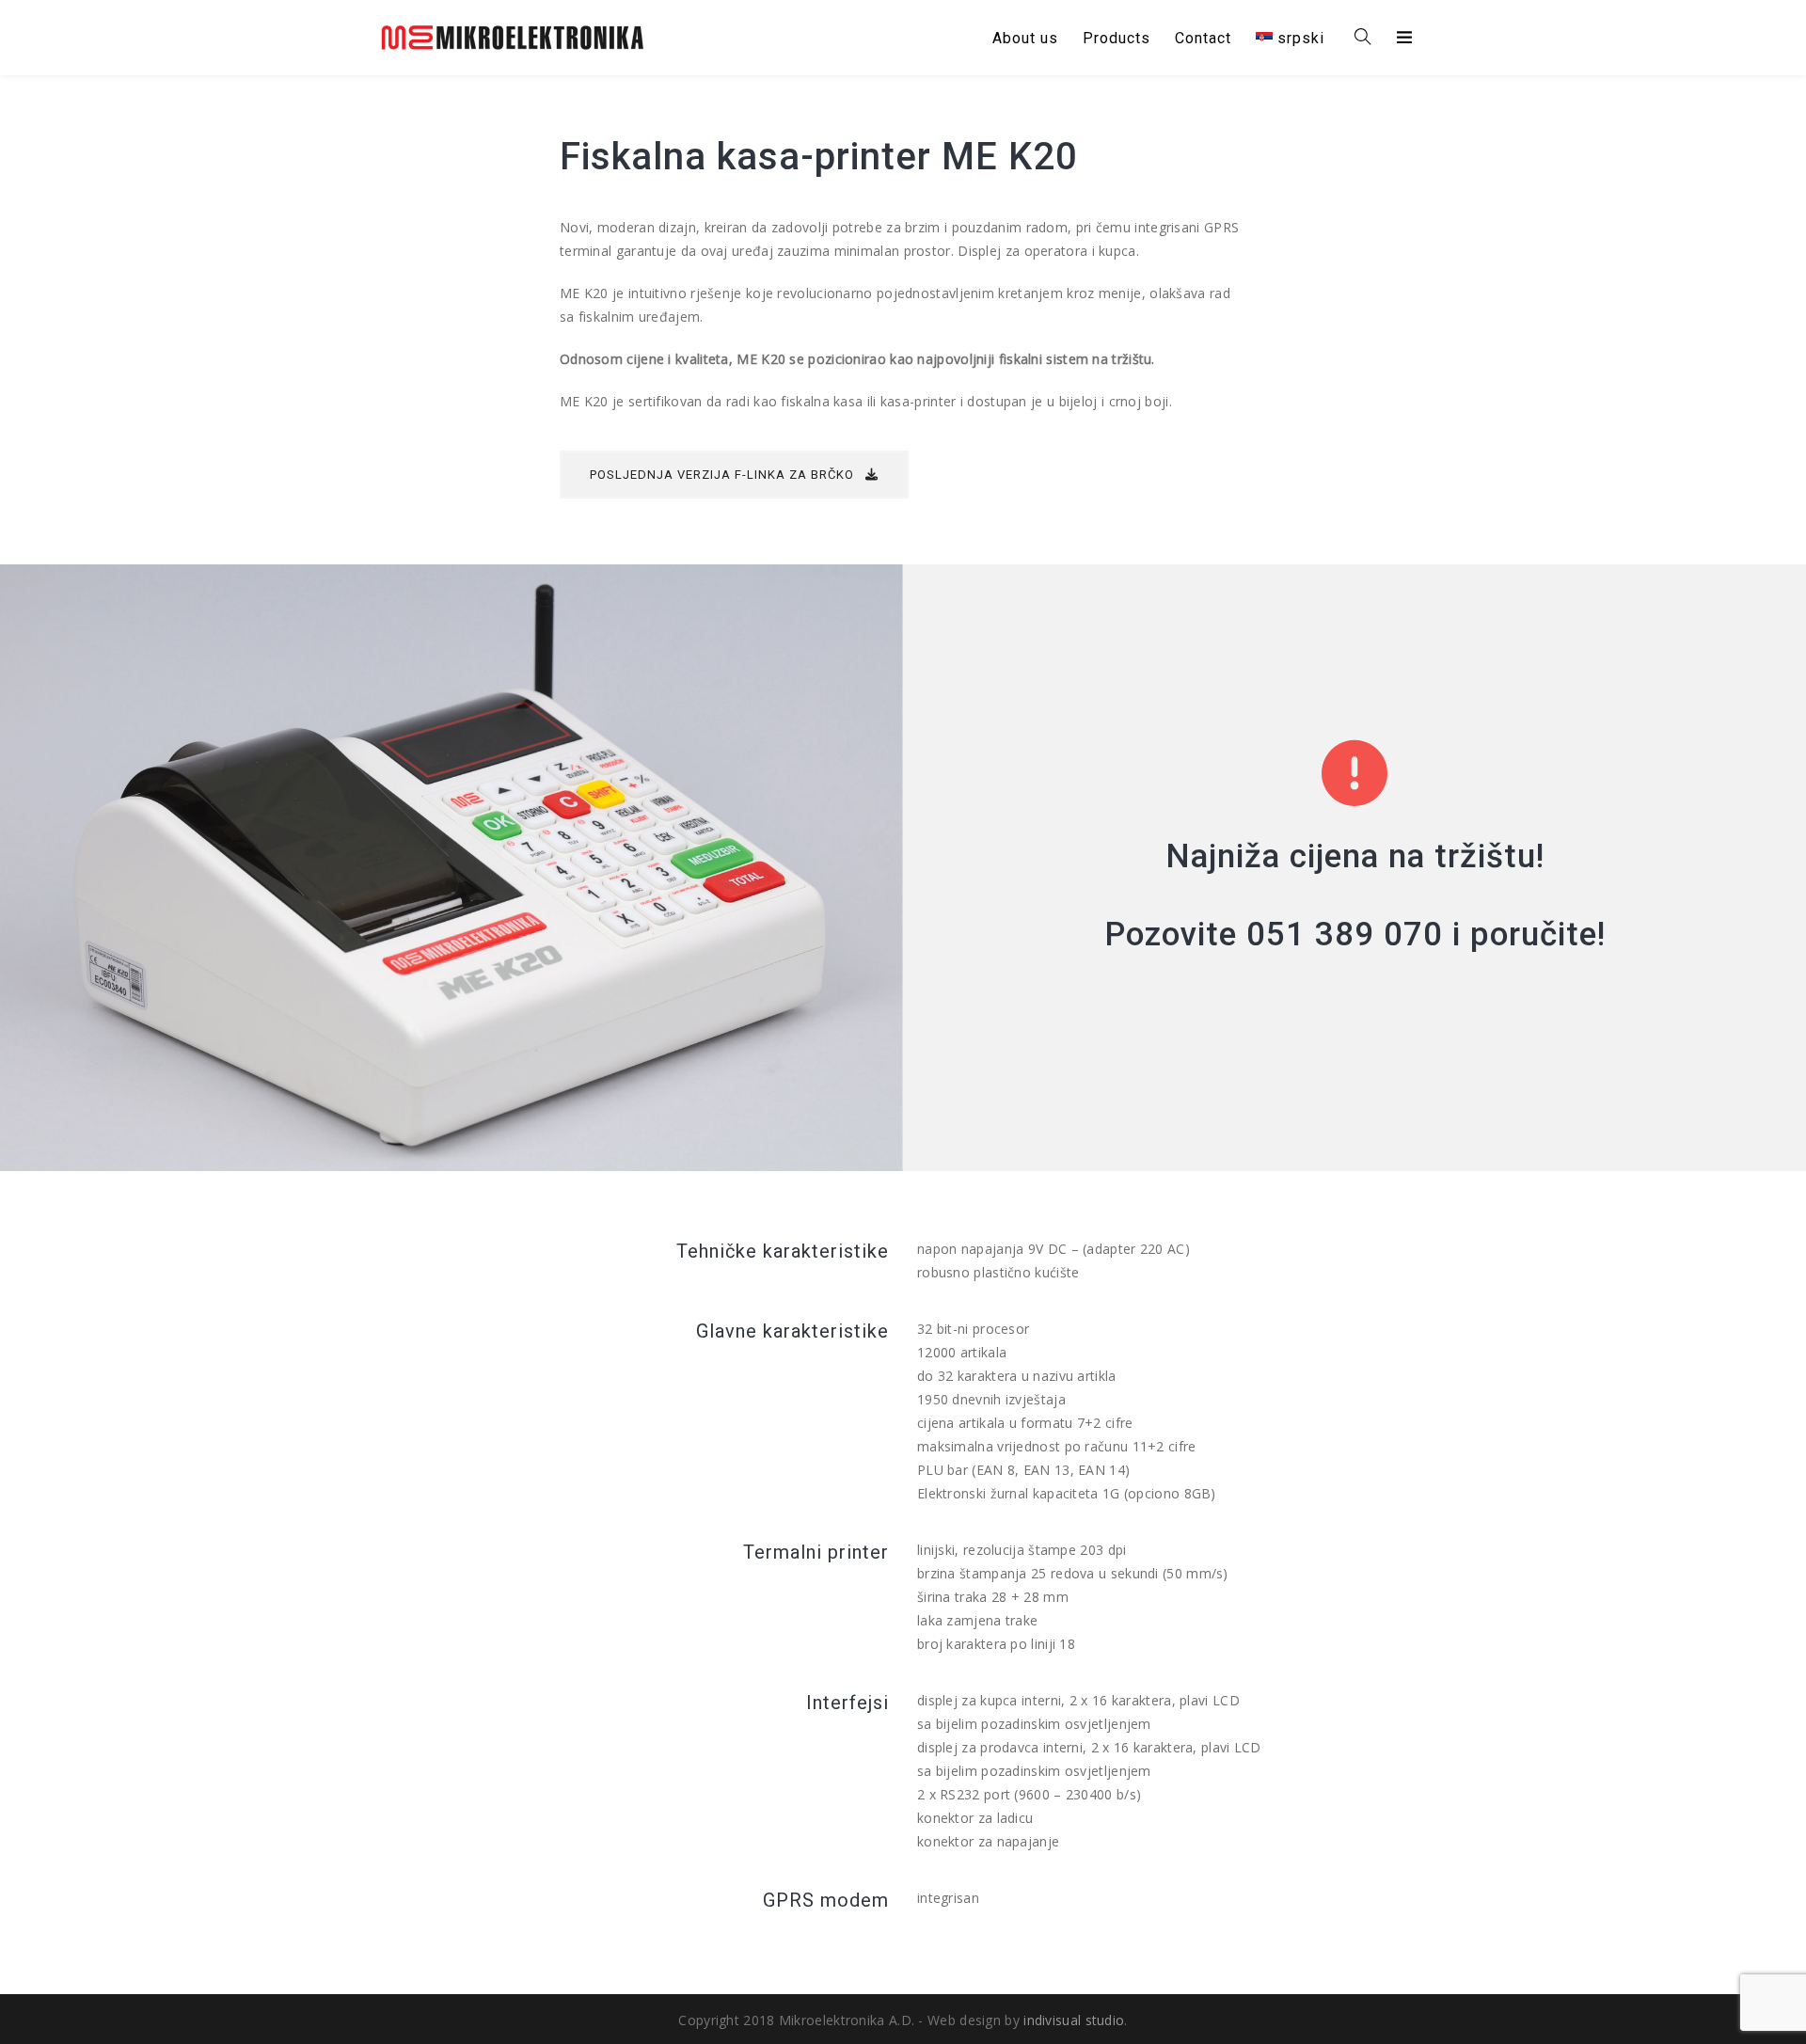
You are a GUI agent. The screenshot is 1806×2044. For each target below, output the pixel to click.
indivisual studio (1074, 2020)
